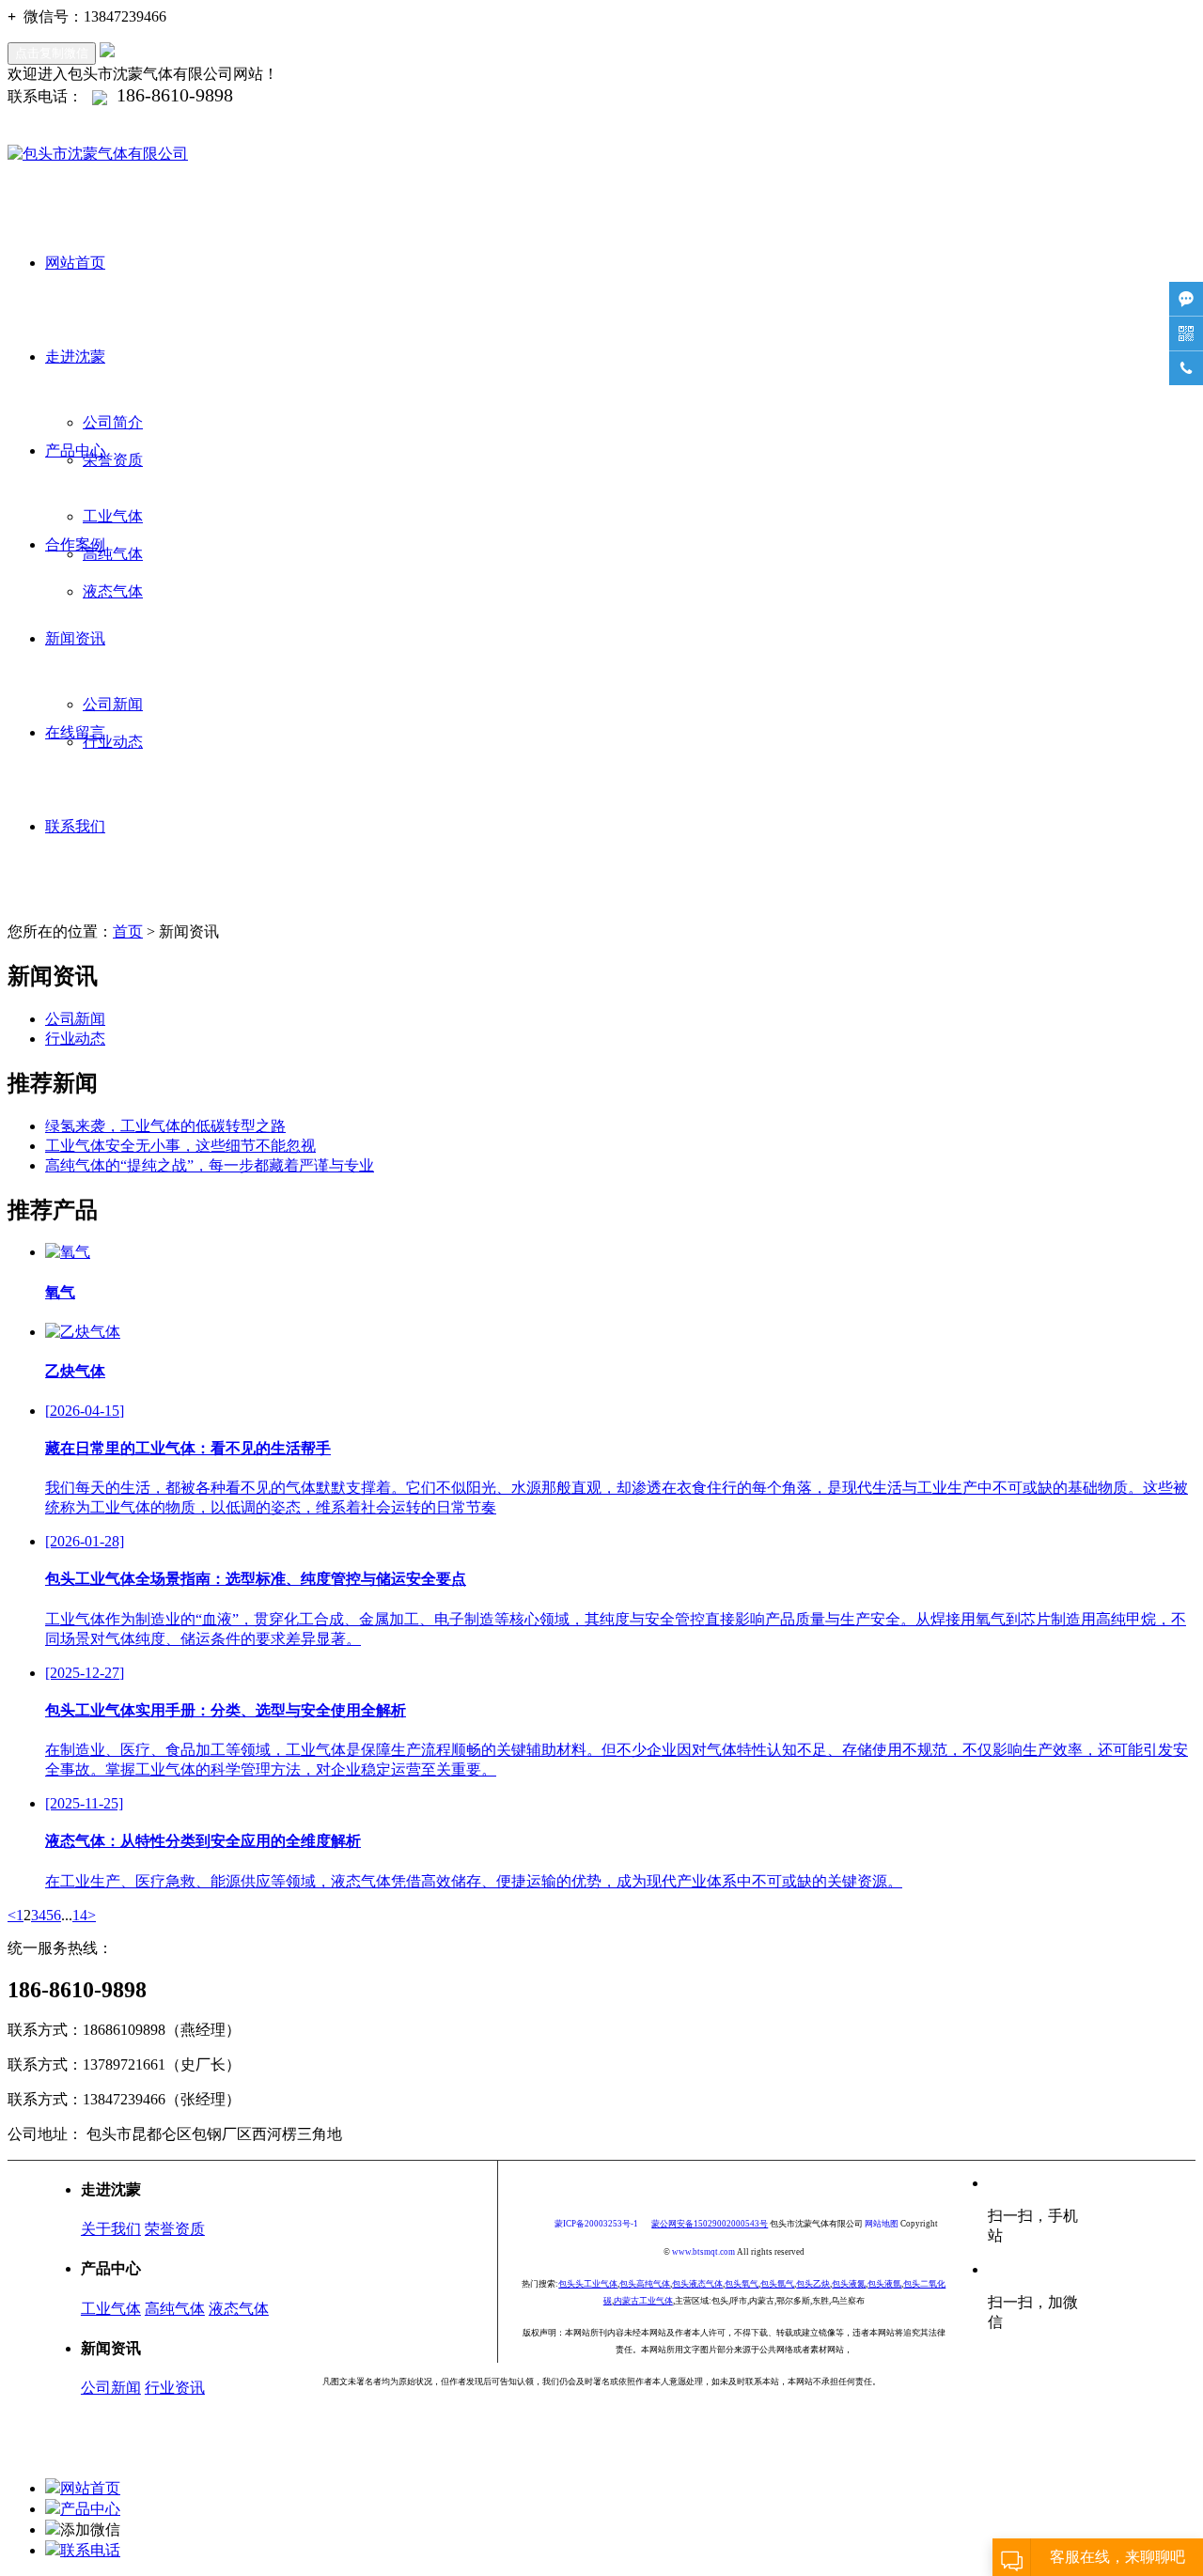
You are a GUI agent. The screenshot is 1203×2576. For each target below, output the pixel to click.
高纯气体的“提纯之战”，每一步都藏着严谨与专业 (210, 1165)
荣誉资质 (113, 460)
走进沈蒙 (75, 357)
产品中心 (75, 450)
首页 (128, 931)
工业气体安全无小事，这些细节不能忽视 (180, 1146)
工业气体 (113, 516)
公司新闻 (113, 704)
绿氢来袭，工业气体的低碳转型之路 (165, 1126)
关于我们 (111, 2229)
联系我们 (75, 826)
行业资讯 (175, 2388)
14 (80, 1915)
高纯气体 (113, 554)
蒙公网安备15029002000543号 (710, 2224)
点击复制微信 (52, 53)
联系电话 (90, 2550)
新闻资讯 (75, 638)
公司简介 (113, 422)
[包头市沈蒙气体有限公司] (601, 154)
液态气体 (113, 591)
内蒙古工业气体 (643, 2301)
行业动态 (113, 742)
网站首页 (75, 263)
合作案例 (75, 544)
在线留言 (75, 732)
